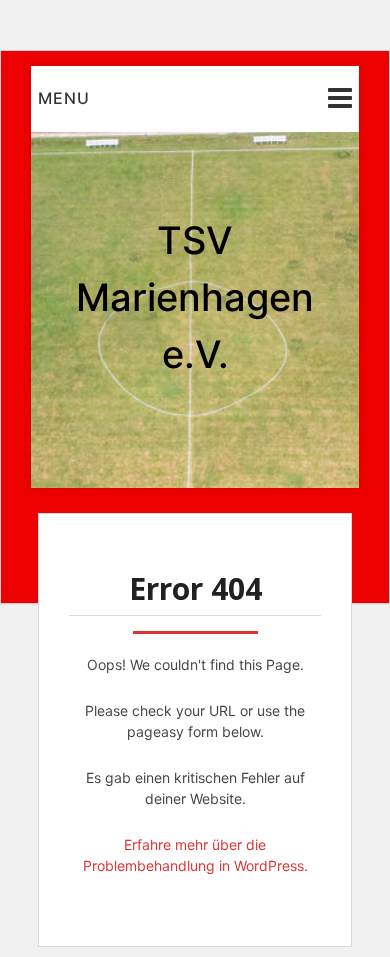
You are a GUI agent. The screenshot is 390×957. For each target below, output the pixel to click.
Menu (64, 98)
